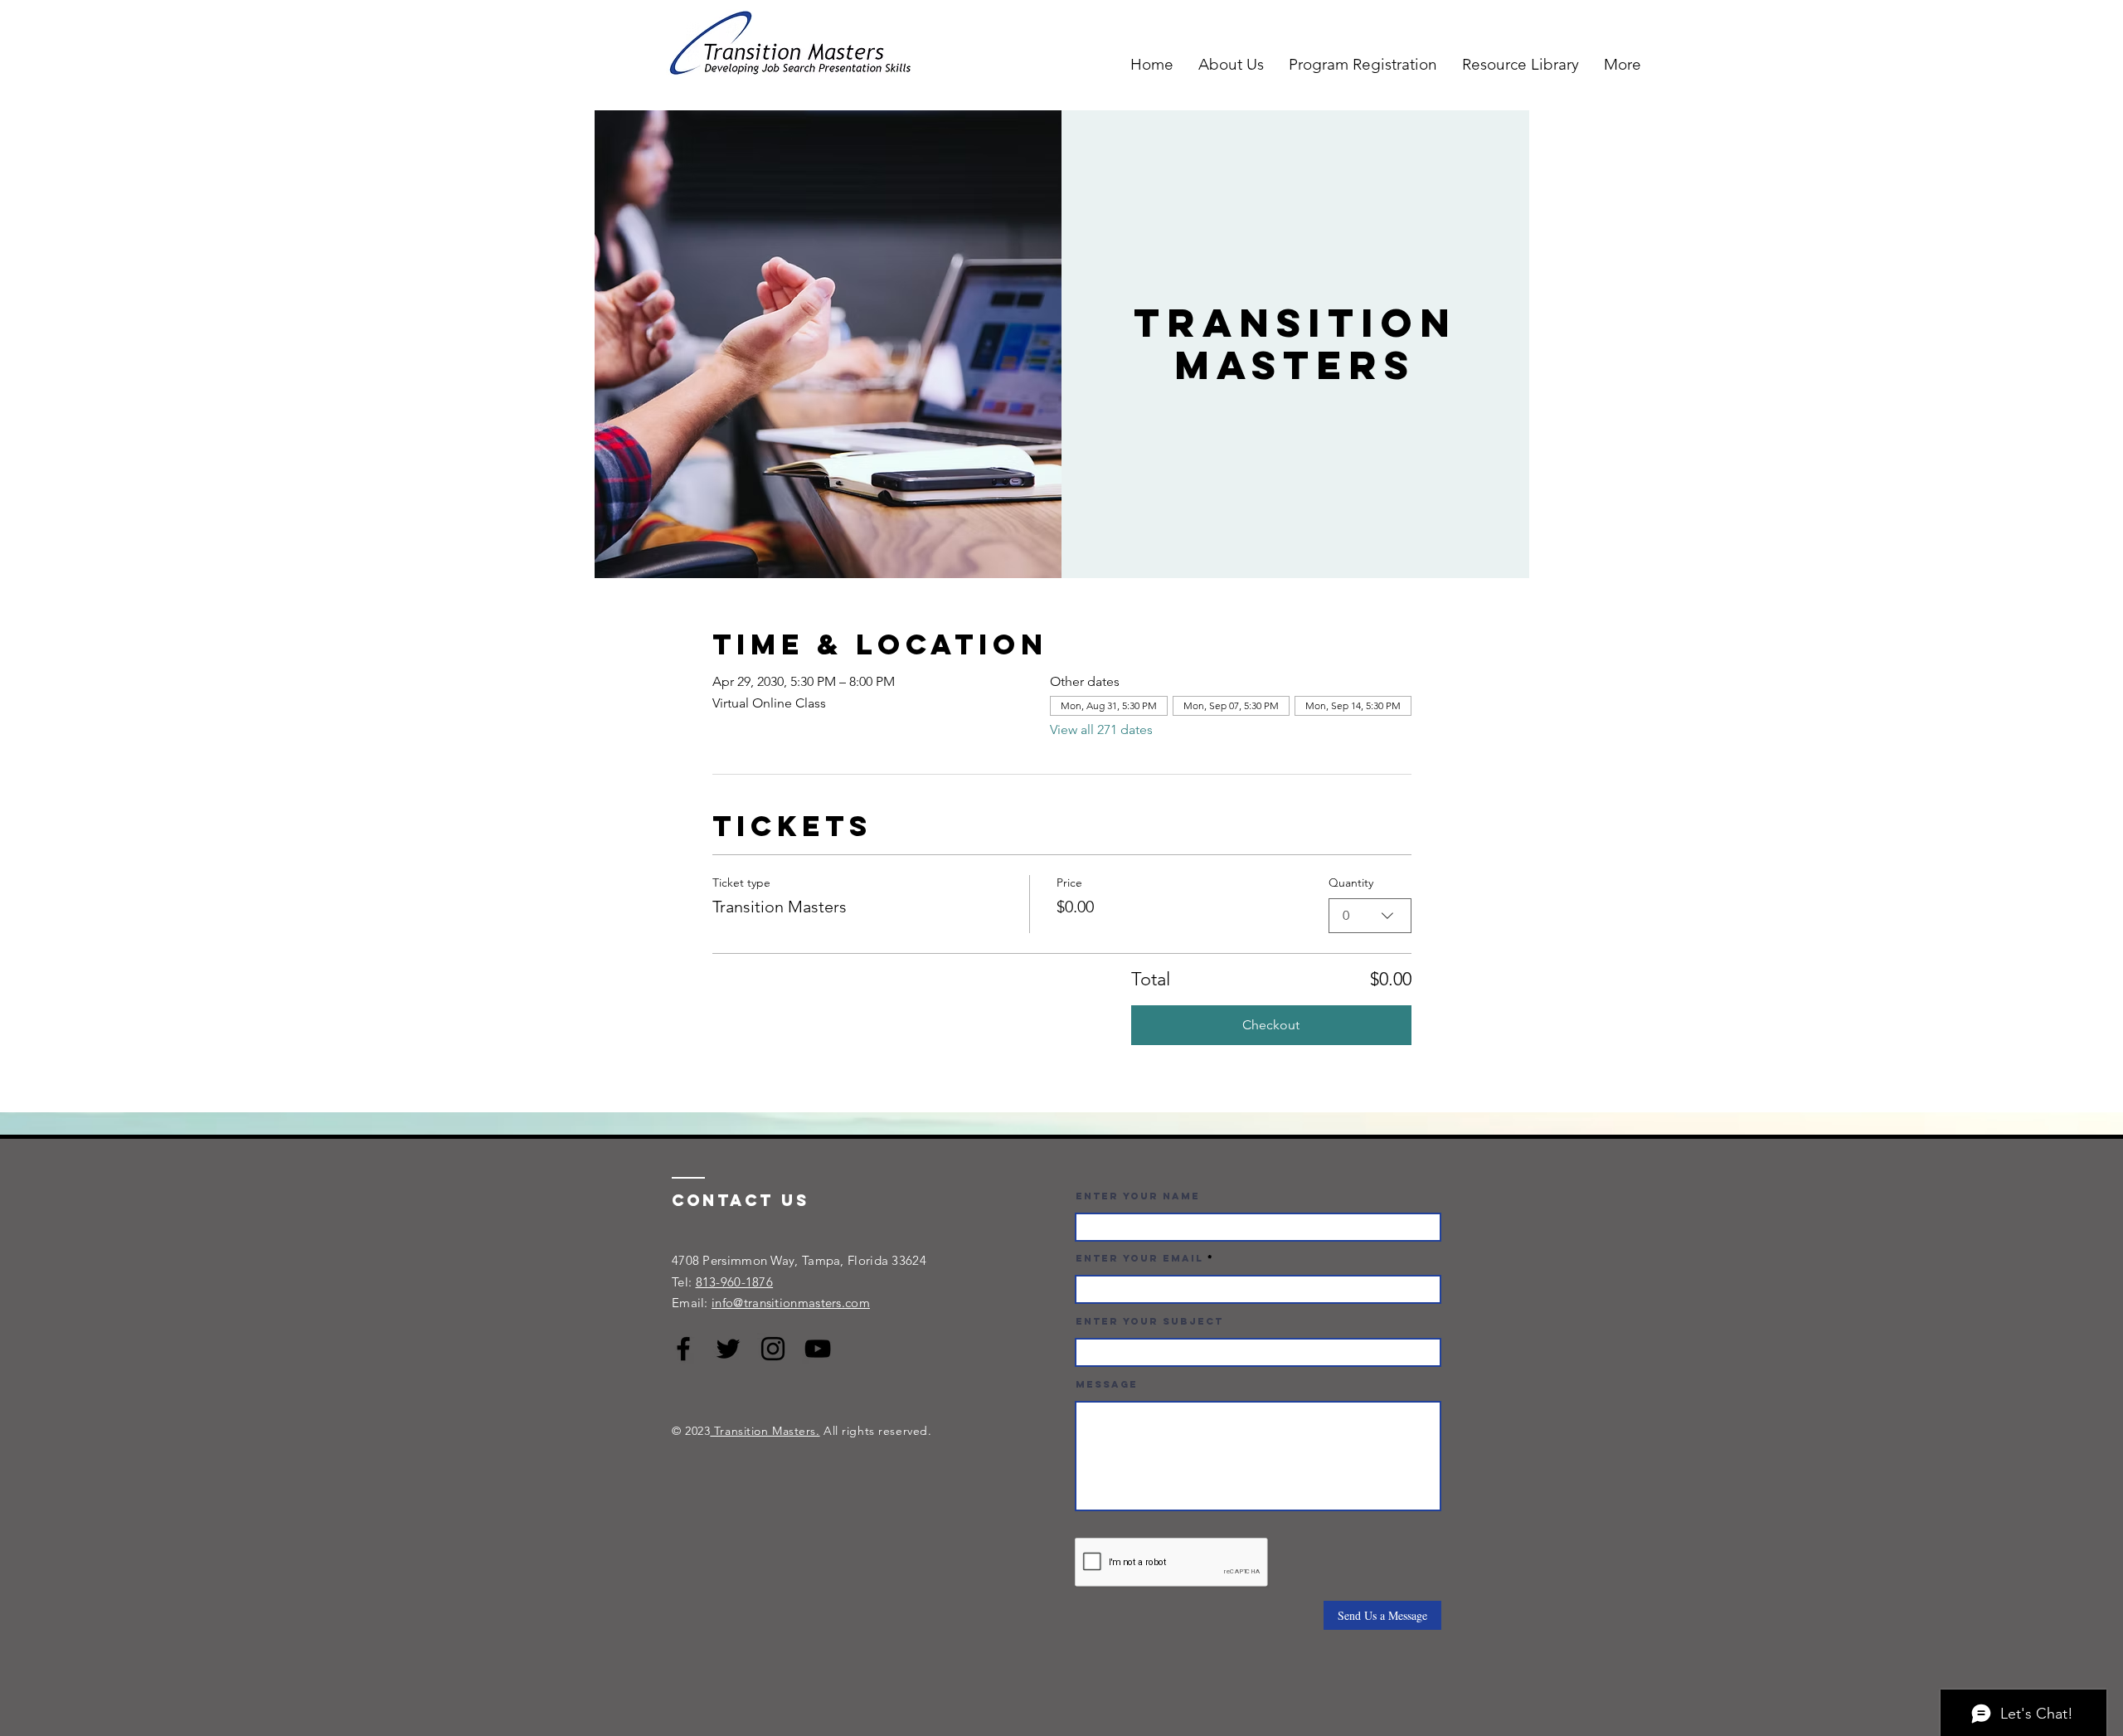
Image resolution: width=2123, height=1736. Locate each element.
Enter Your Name (1138, 1196)
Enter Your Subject (1149, 1321)
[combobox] (1370, 916)
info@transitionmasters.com (791, 1303)
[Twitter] (728, 1349)
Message (1107, 1384)
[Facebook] (683, 1349)
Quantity (1351, 883)
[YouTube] (818, 1349)
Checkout (1271, 1025)
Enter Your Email (1139, 1258)
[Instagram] (773, 1349)
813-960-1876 (735, 1282)
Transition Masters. (765, 1431)
